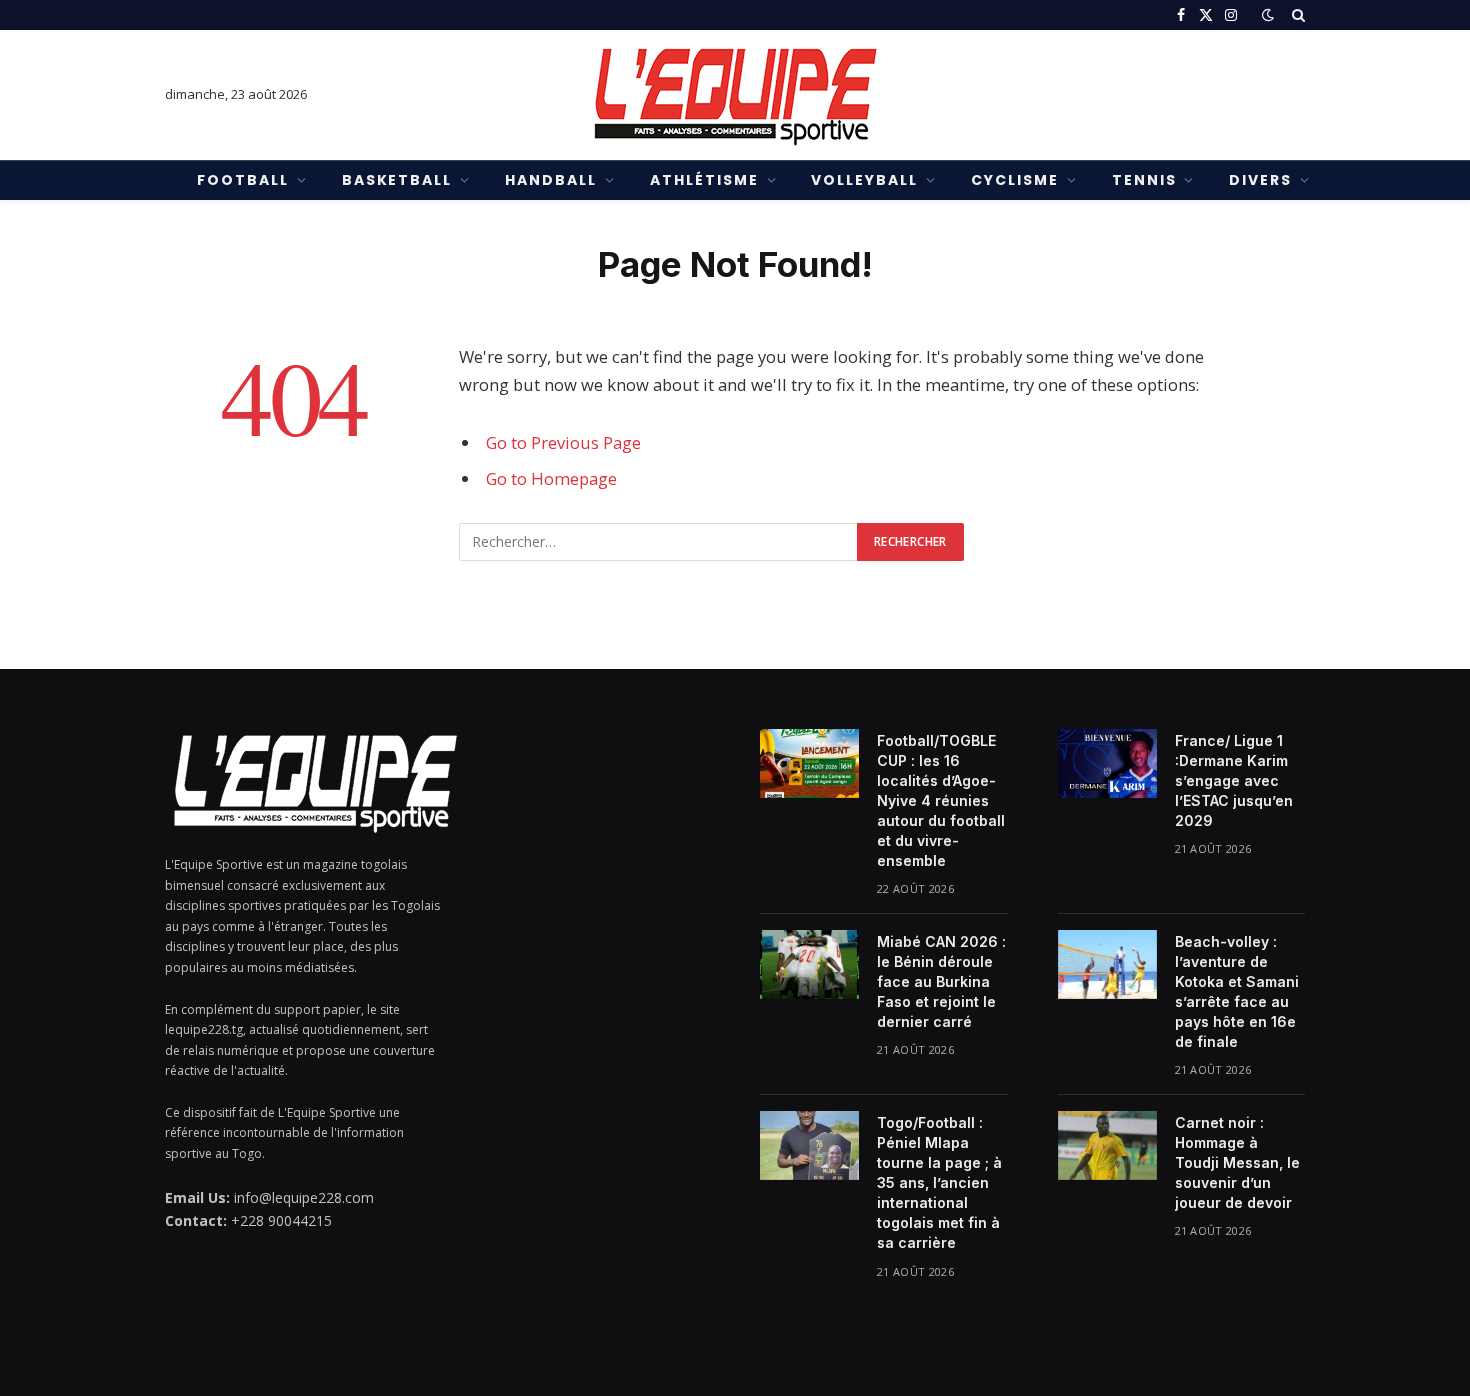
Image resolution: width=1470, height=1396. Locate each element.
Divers (1260, 180)
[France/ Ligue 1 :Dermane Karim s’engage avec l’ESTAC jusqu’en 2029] (1107, 763)
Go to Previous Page (563, 442)
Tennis (1144, 180)
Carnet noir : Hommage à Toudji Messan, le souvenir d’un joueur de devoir (1237, 1162)
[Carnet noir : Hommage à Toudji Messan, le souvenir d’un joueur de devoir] (1107, 1145)
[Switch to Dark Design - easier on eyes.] (1268, 15)
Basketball (397, 180)
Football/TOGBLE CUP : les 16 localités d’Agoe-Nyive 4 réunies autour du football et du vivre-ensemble (941, 800)
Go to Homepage (551, 478)
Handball (551, 180)
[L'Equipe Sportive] (735, 95)
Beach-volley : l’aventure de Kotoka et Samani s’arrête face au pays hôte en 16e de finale (1237, 991)
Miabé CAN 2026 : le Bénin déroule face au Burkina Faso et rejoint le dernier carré (941, 981)
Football (243, 180)
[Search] (1296, 15)
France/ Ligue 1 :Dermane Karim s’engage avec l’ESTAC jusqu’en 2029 (1234, 780)
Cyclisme (1015, 180)
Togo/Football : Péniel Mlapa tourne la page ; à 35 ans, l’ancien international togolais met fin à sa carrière (939, 1182)
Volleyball (864, 180)
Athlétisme (704, 180)
